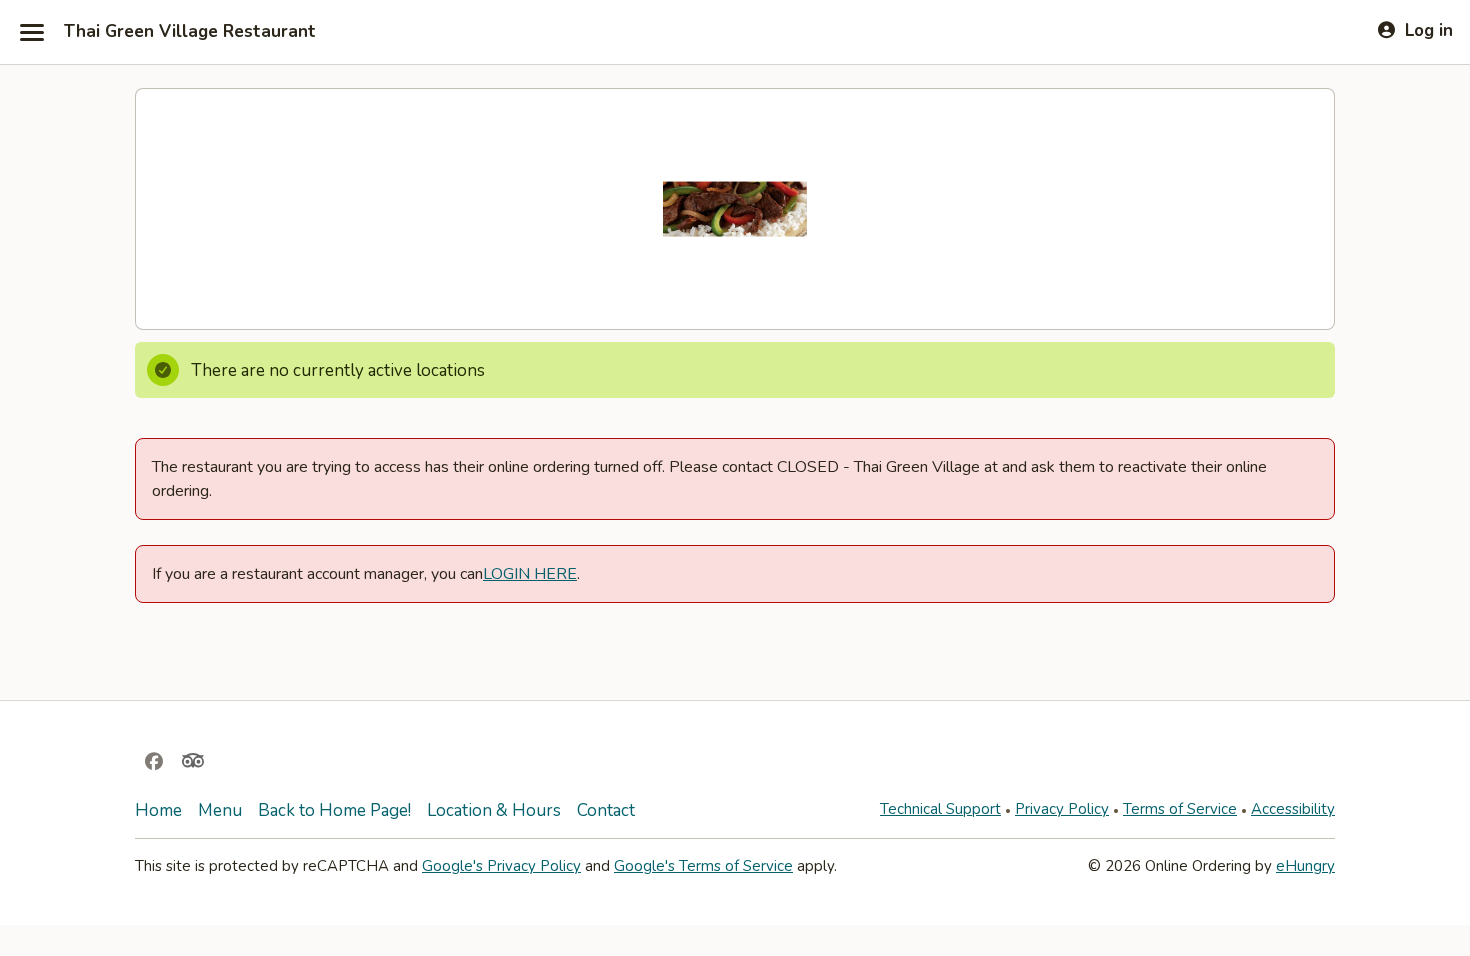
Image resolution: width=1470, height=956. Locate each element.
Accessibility (1293, 809)
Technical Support (940, 809)
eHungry (1305, 866)
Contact (606, 810)
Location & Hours (494, 810)
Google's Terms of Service (703, 866)
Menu (220, 810)
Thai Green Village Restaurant (190, 32)
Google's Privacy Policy (501, 866)
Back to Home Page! (334, 810)
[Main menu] (32, 32)
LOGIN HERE (530, 574)
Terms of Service (1180, 809)
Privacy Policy (1062, 809)
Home (158, 810)
